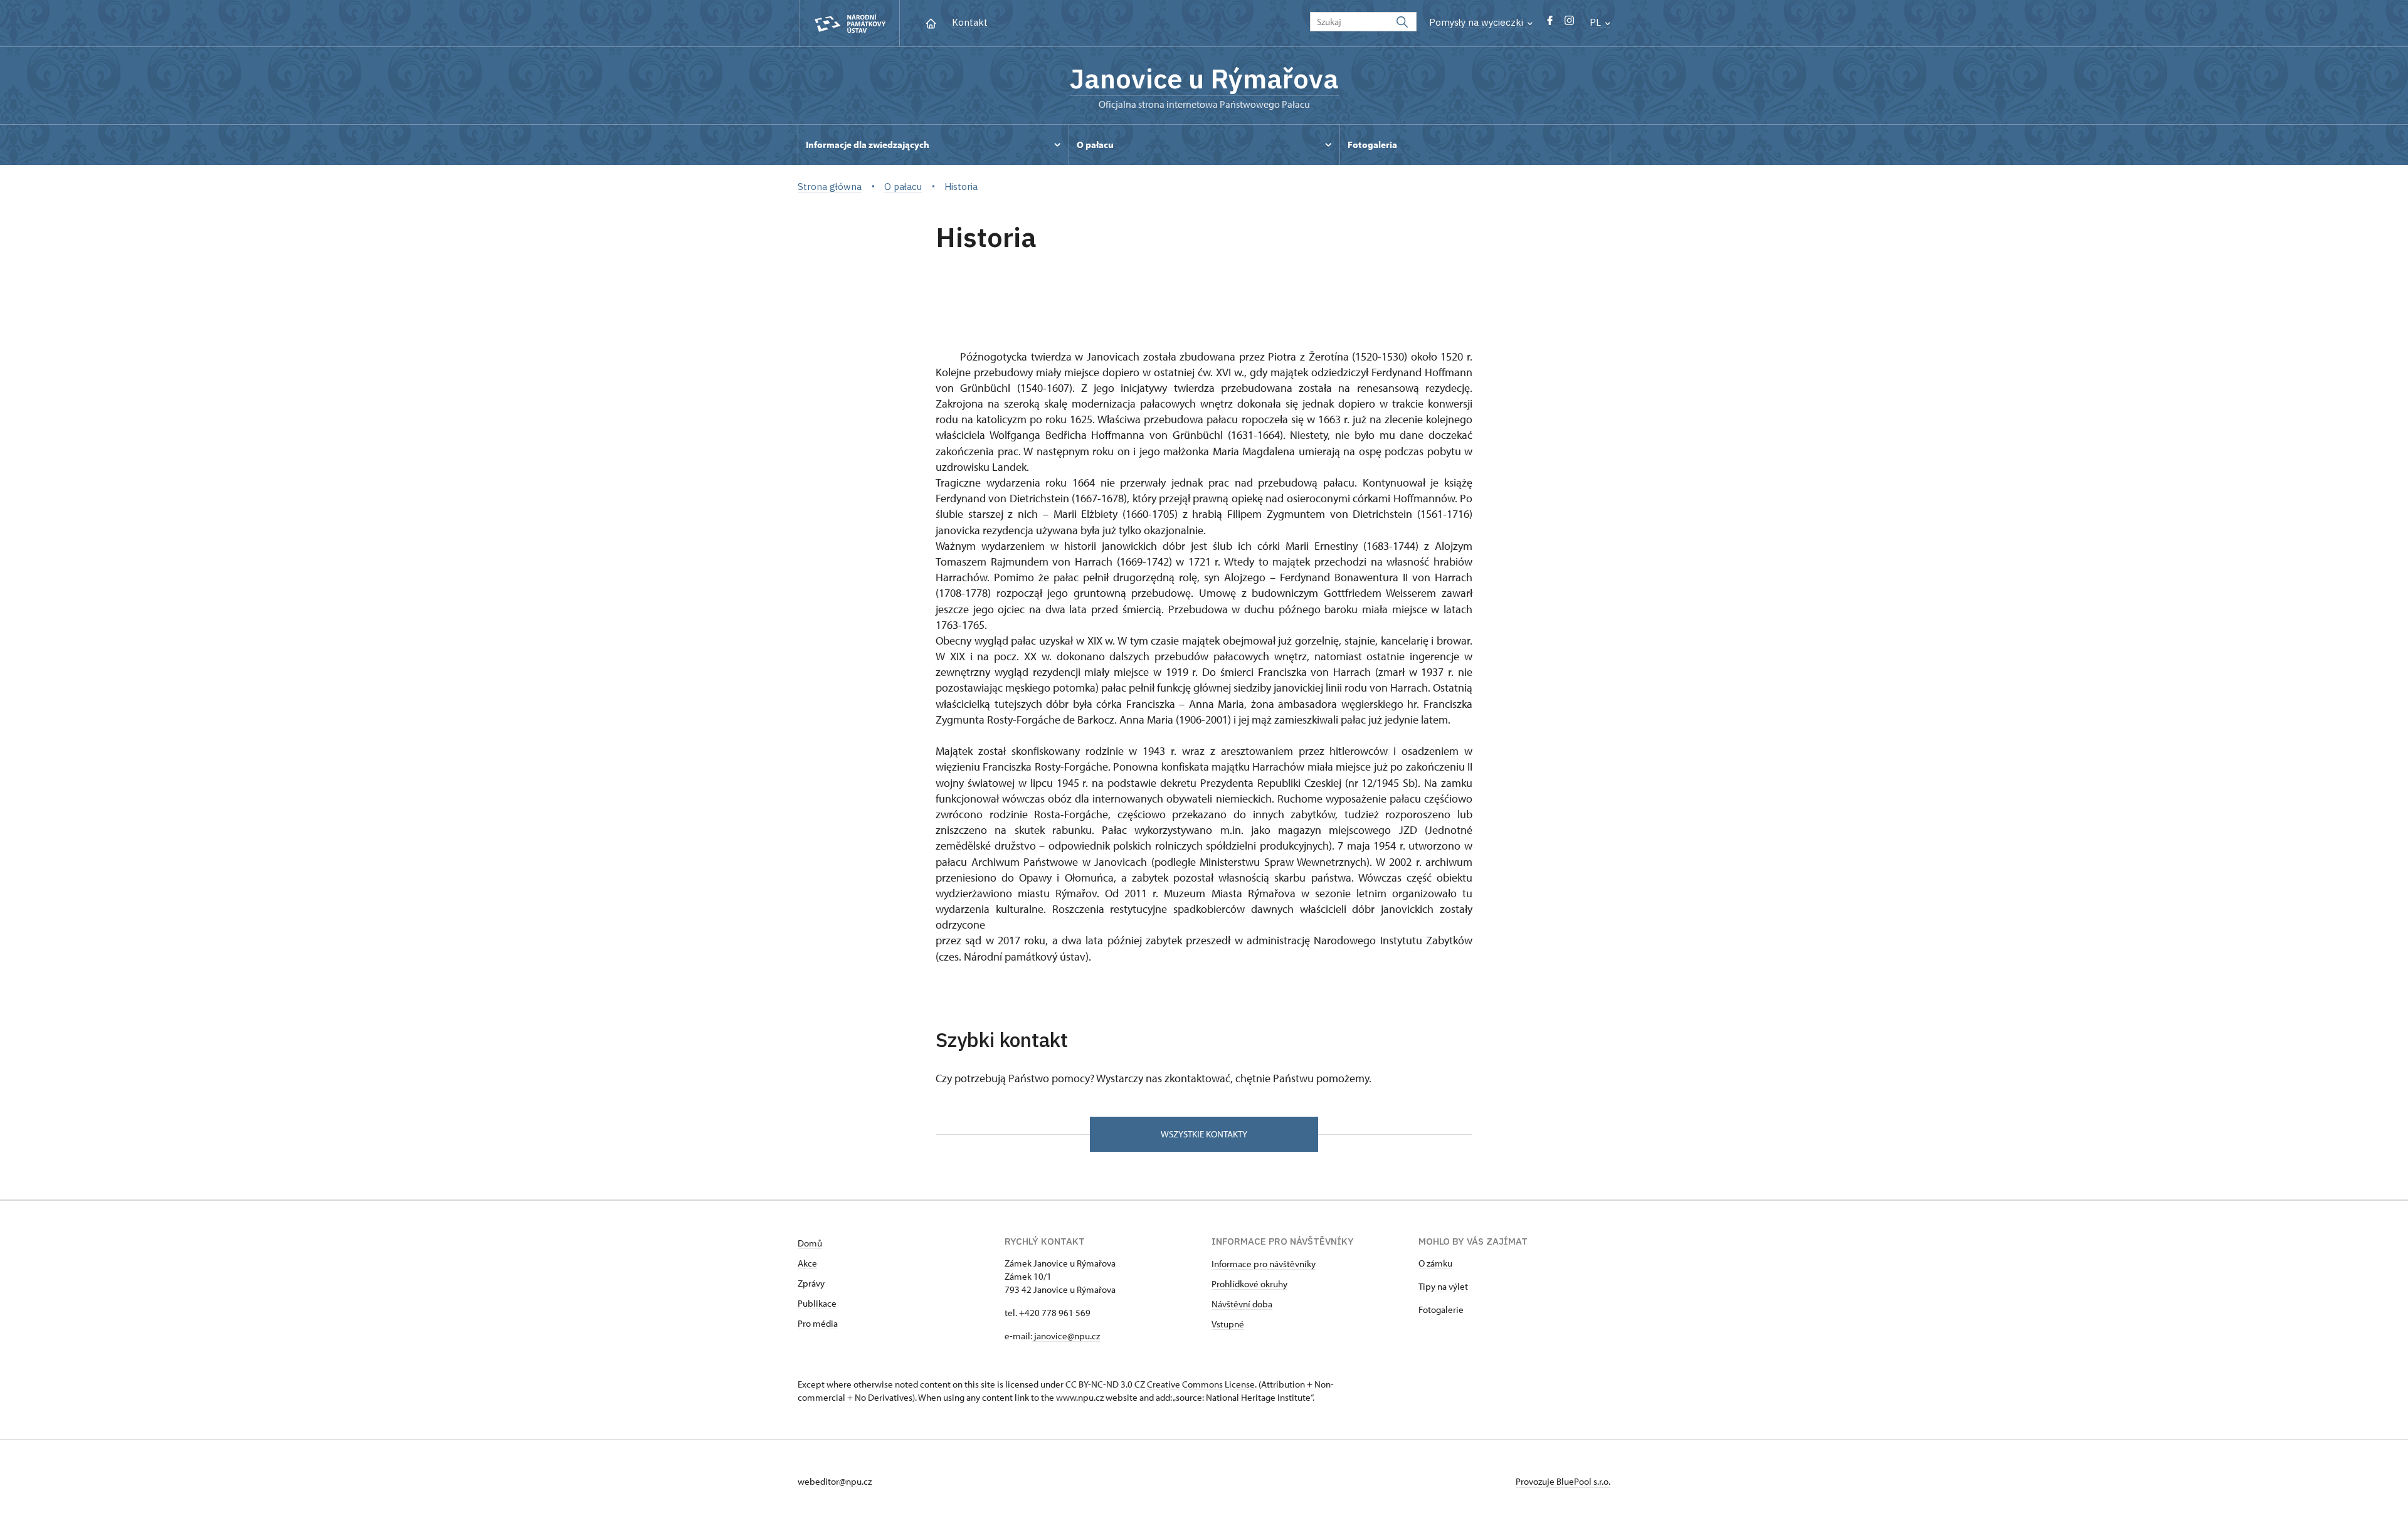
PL (1597, 22)
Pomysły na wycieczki (1477, 22)
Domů (810, 1243)
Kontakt (970, 22)
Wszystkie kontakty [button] (1204, 1134)
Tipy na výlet (1443, 1286)
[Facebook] (1550, 24)
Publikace (817, 1303)
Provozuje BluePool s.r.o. (1563, 1481)
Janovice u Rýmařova (1204, 78)
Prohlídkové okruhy (1249, 1284)
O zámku (1435, 1263)
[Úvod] (931, 22)
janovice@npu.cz (1066, 1336)
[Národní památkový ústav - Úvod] (850, 24)
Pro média (818, 1323)
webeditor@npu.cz (835, 1481)
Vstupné (1228, 1324)
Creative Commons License (1201, 1384)
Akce (807, 1263)
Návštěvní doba (1242, 1304)
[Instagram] (1569, 24)
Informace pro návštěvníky (1264, 1264)
